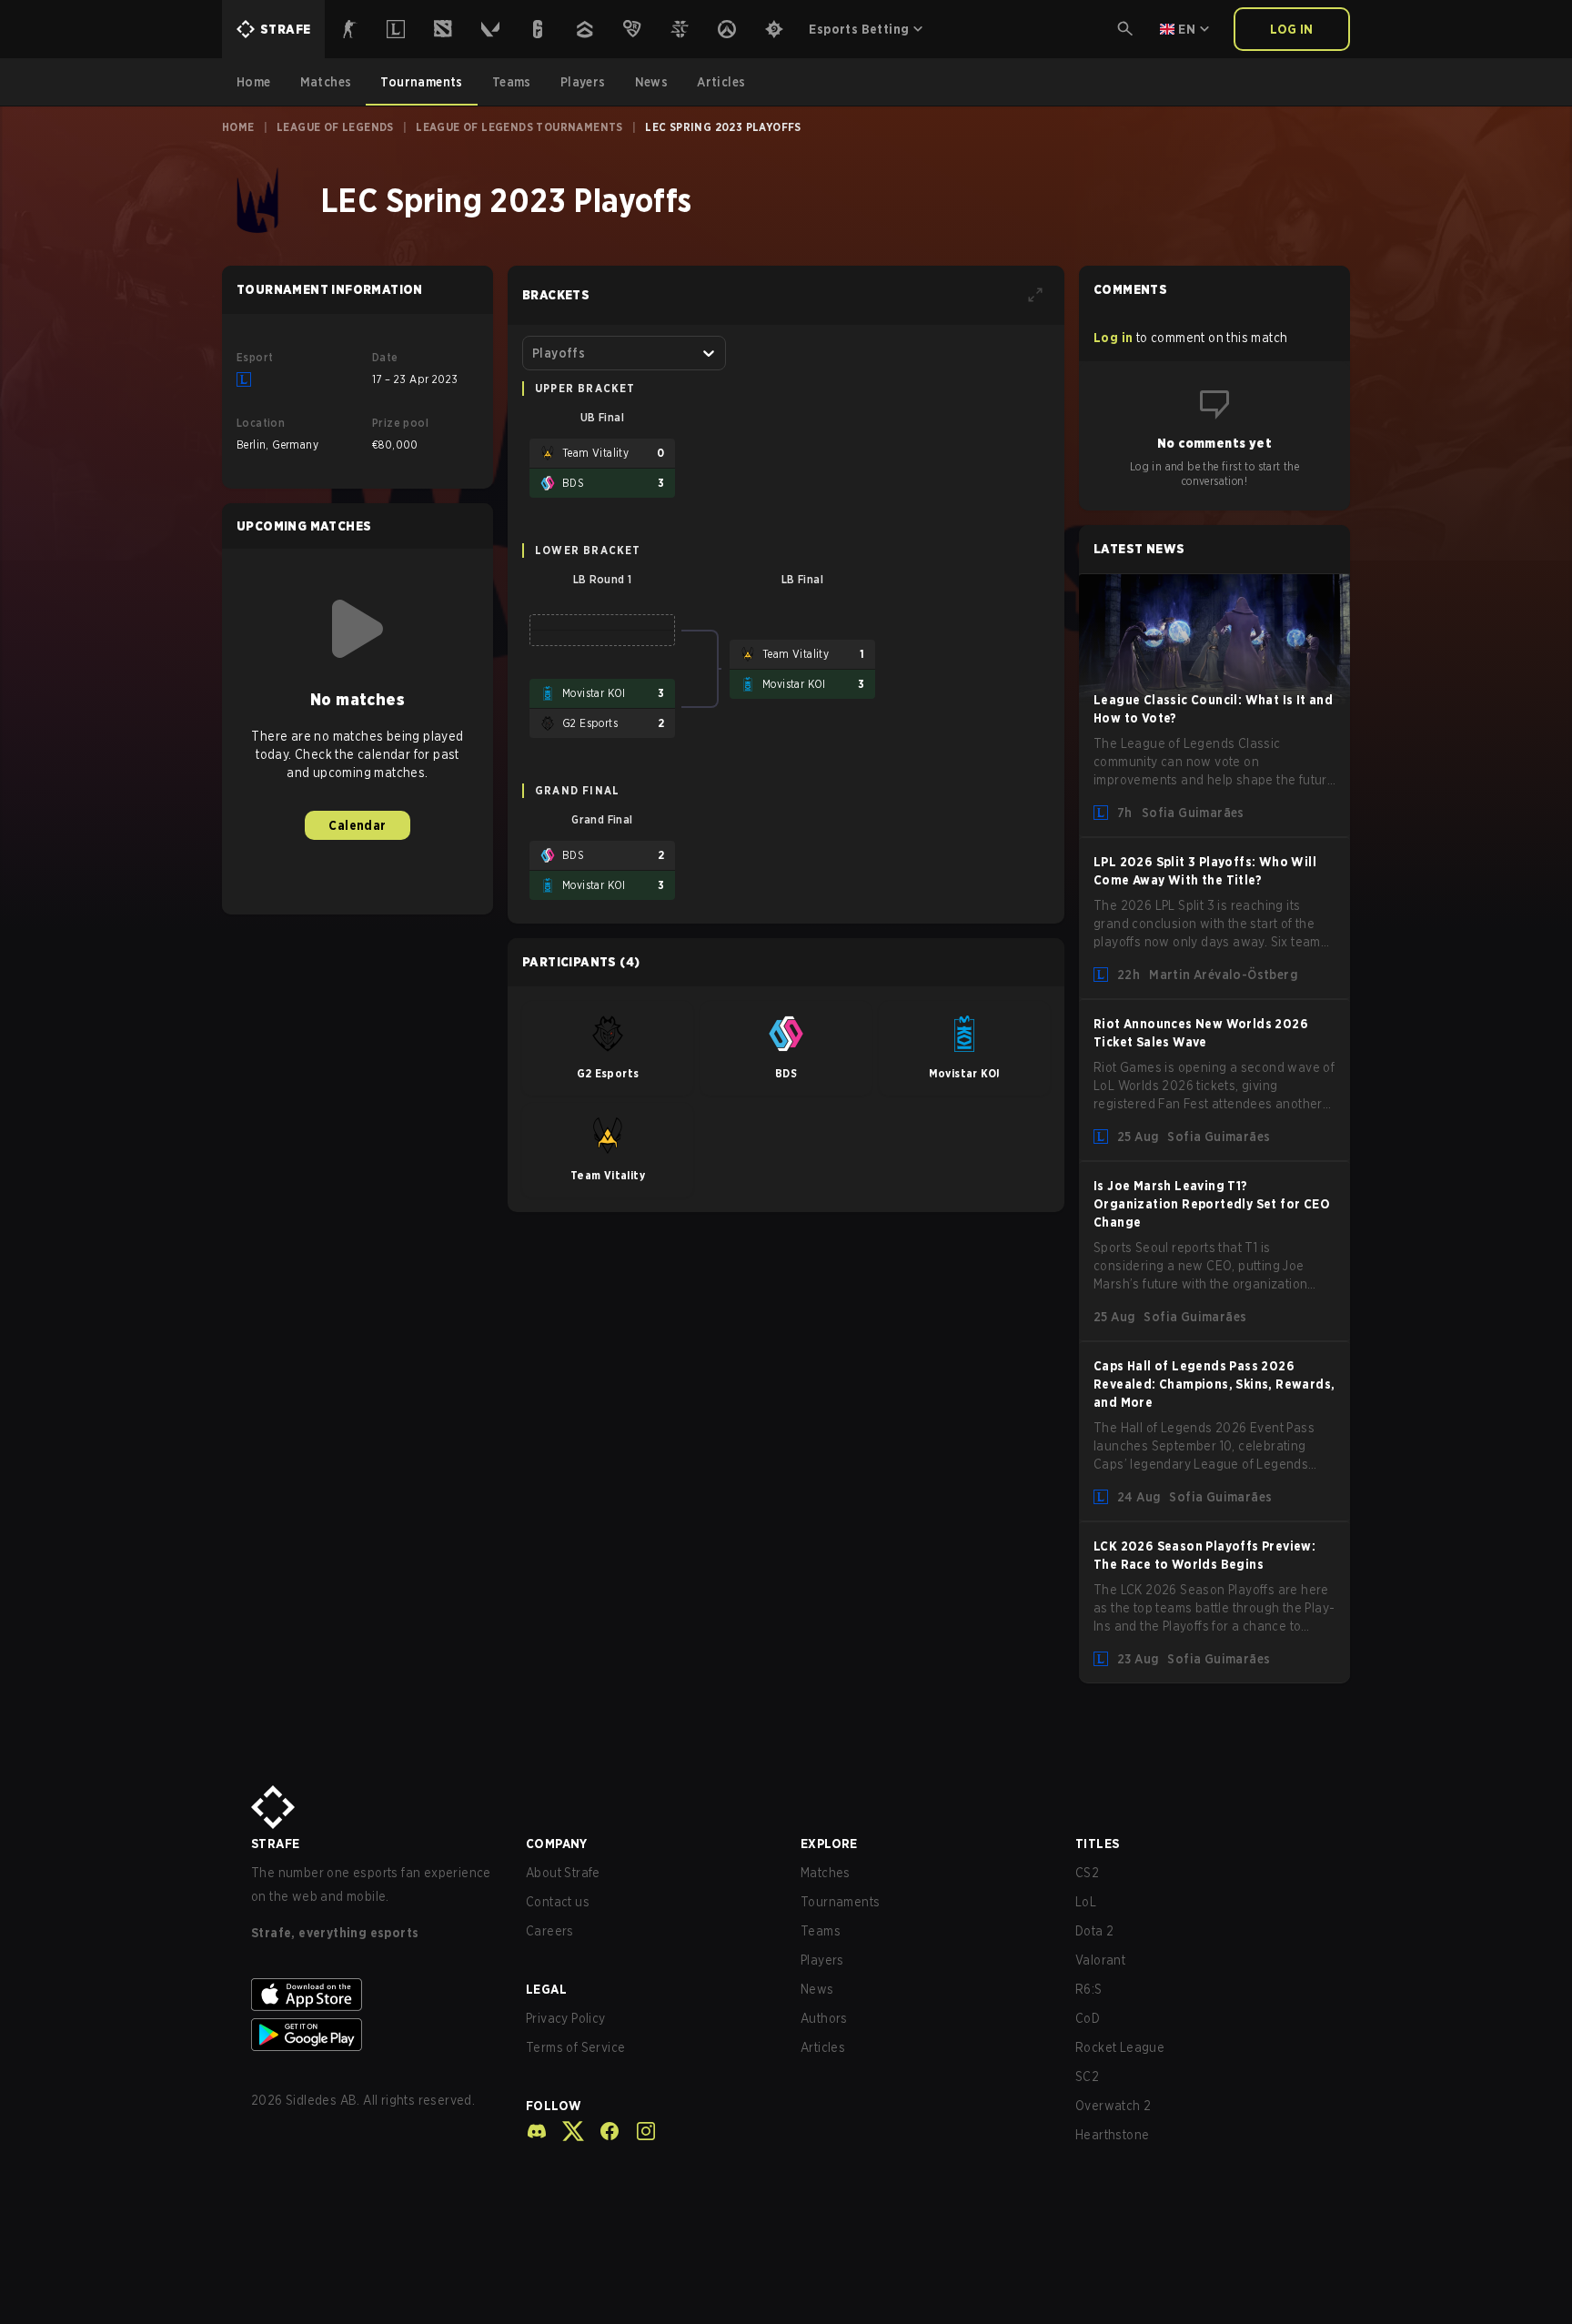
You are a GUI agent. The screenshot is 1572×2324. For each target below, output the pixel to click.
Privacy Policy (566, 2018)
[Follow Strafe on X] (566, 2131)
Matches (826, 1873)
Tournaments (840, 1902)
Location (261, 423)
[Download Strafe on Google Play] (374, 2035)
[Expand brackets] (1035, 295)
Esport (255, 357)
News (817, 1989)
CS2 (1087, 1873)
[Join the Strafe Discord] (537, 2131)
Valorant (1100, 1960)
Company (557, 1844)
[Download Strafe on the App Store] (374, 1995)
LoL (1086, 1902)
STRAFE (275, 1844)
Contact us (558, 1902)
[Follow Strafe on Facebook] (602, 2131)
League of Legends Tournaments (519, 127)
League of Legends (335, 127)
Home (238, 127)
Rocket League (1120, 2047)
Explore (829, 1844)
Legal (546, 1989)
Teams (821, 1931)
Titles (1097, 1844)
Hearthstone (1112, 2135)
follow (554, 2106)
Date (385, 357)
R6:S (1089, 1989)
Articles (823, 2047)
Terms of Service (575, 2047)
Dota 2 (1094, 1931)
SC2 (1087, 2076)
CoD (1088, 2018)
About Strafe (563, 1873)
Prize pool (400, 423)
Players (822, 1960)
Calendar (357, 825)
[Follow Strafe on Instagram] (639, 2131)
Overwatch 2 (1113, 2106)
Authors (824, 2018)
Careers (550, 1931)
